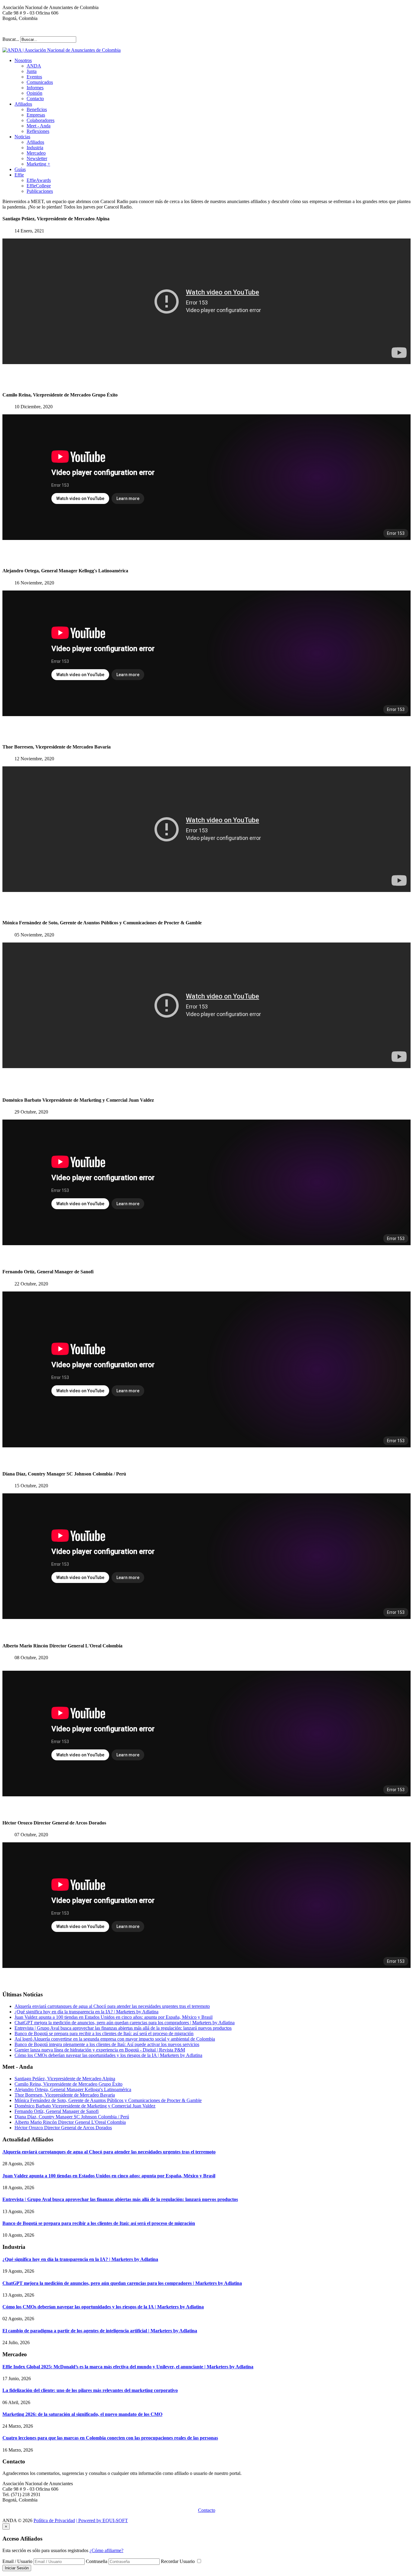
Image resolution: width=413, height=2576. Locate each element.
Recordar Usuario (178, 2561)
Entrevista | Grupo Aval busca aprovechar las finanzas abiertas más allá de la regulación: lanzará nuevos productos (123, 2028)
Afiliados (23, 104)
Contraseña (97, 2561)
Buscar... (11, 39)
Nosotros (23, 60)
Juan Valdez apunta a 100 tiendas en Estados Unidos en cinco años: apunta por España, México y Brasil (114, 2017)
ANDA (34, 66)
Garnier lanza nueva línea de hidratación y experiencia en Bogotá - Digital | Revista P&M (100, 2050)
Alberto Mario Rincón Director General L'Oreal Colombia (70, 2122)
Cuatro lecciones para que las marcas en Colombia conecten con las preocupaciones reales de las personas (110, 2438)
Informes (35, 88)
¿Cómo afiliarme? (106, 2550)
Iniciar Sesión (17, 2568)
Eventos (34, 77)
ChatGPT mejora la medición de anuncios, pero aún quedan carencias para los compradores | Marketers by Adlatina (125, 2023)
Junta (32, 71)
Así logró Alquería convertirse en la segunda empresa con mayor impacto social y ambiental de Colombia (115, 2039)
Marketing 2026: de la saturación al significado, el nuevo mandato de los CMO (82, 2414)
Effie (19, 175)
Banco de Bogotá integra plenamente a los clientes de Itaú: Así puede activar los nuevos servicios (107, 2044)
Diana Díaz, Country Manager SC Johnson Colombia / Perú (72, 2117)
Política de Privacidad (54, 2520)
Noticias (22, 137)
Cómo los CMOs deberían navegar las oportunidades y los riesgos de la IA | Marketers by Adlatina (108, 2055)
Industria (35, 148)
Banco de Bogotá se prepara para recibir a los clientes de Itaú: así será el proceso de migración (104, 2033)
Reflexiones (38, 131)
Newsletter (37, 158)
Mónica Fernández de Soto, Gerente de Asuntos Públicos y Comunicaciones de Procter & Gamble (108, 2100)
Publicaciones (40, 191)
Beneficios (37, 109)
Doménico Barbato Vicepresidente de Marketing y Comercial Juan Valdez (85, 2106)
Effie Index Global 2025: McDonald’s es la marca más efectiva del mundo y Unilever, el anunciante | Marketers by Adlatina (128, 2367)
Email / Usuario (17, 2561)
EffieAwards (39, 180)
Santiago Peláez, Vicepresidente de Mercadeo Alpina (65, 2079)
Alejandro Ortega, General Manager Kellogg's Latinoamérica (73, 2089)
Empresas (36, 115)
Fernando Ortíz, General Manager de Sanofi (57, 2111)
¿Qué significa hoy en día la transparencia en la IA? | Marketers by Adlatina (86, 2012)
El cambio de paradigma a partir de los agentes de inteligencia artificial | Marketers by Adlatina (100, 2331)
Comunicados (40, 82)
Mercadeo (36, 153)
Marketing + (38, 164)
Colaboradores (41, 120)
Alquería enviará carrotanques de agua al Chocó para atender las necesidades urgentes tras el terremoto (112, 2006)
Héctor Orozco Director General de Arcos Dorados (63, 2128)
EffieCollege (39, 186)
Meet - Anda (39, 126)
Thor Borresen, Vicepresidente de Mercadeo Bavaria (65, 2095)
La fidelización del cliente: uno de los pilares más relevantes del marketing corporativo (90, 2390)
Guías (20, 169)
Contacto (35, 99)
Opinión (34, 93)
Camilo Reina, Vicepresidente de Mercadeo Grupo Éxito (68, 2084)
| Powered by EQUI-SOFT (102, 2520)
